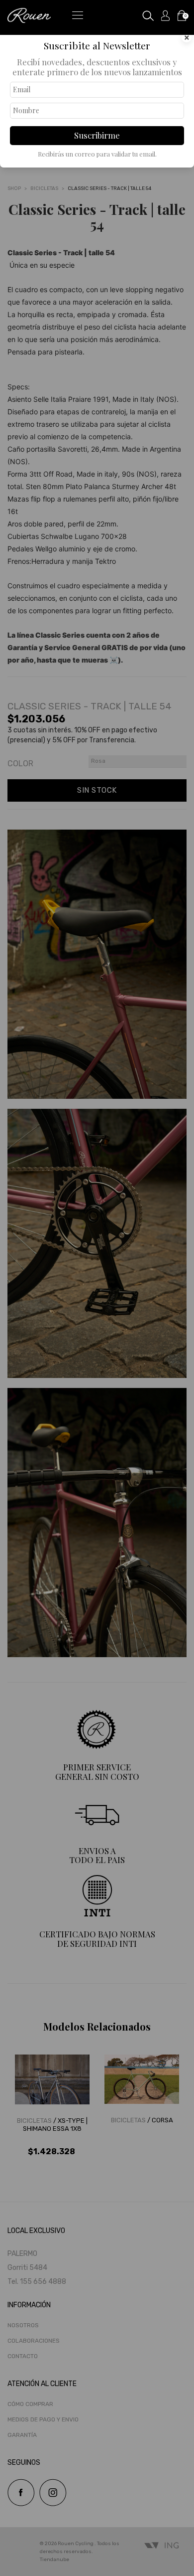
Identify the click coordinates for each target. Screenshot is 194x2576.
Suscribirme (97, 135)
